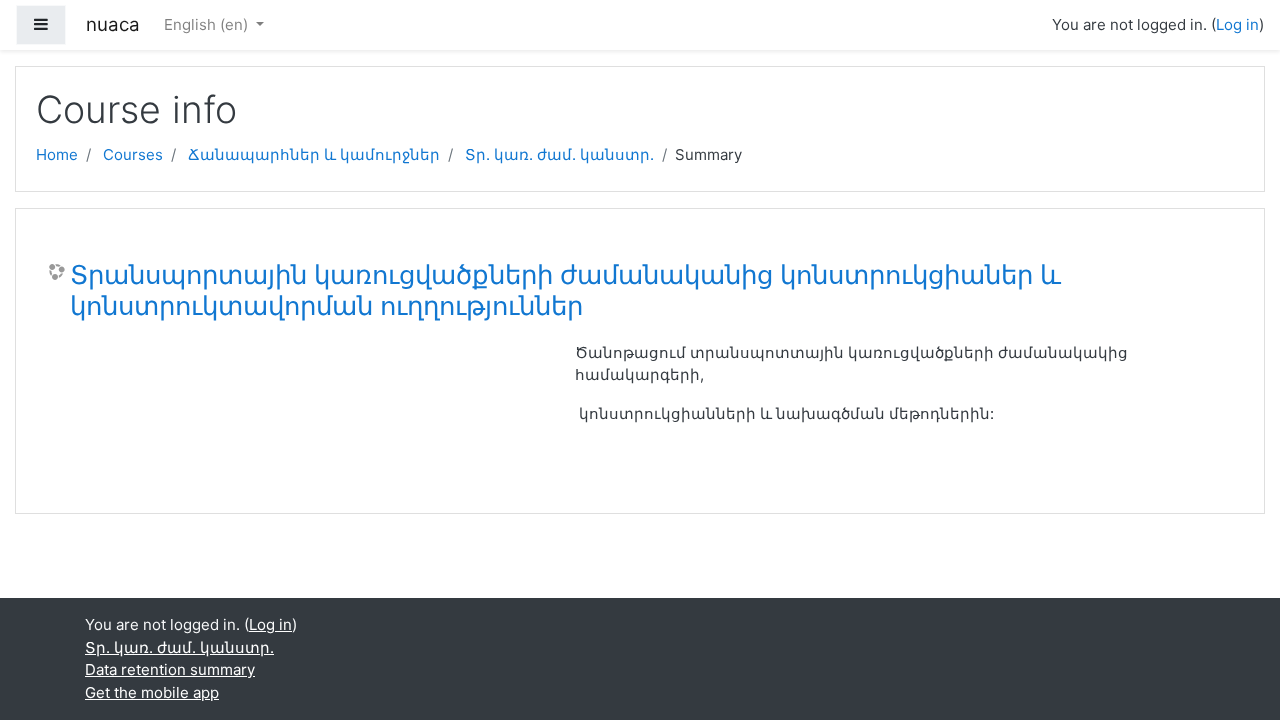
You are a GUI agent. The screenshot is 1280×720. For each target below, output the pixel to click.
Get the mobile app (152, 692)
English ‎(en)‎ (208, 24)
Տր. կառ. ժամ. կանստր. (559, 154)
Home (57, 154)
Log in (1237, 24)
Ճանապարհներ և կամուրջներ (314, 154)
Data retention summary (170, 669)
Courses (133, 154)
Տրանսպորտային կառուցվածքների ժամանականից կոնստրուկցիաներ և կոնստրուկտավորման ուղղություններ (565, 290)
